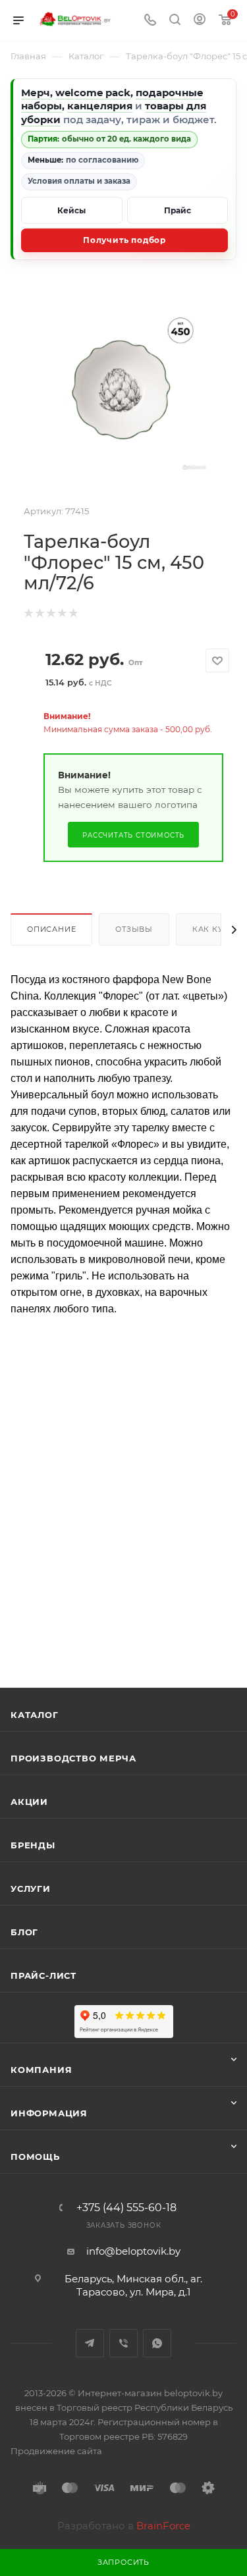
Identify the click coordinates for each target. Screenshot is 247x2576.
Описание (51, 929)
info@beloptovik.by (133, 2251)
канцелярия (100, 106)
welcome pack (93, 93)
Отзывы (134, 929)
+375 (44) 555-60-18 (126, 2208)
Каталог (35, 1715)
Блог (24, 1932)
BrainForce (163, 2526)
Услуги (31, 1889)
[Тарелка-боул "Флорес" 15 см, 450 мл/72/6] (124, 387)
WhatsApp (157, 2343)
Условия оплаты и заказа (79, 181)
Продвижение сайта (56, 2451)
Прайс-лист (43, 1975)
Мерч (36, 93)
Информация (49, 2113)
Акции (29, 1802)
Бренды (33, 1845)
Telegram (90, 2343)
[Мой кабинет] (200, 21)
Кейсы (71, 210)
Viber (123, 2343)
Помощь (35, 2157)
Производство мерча (73, 1758)
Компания (41, 2070)
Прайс (178, 210)
